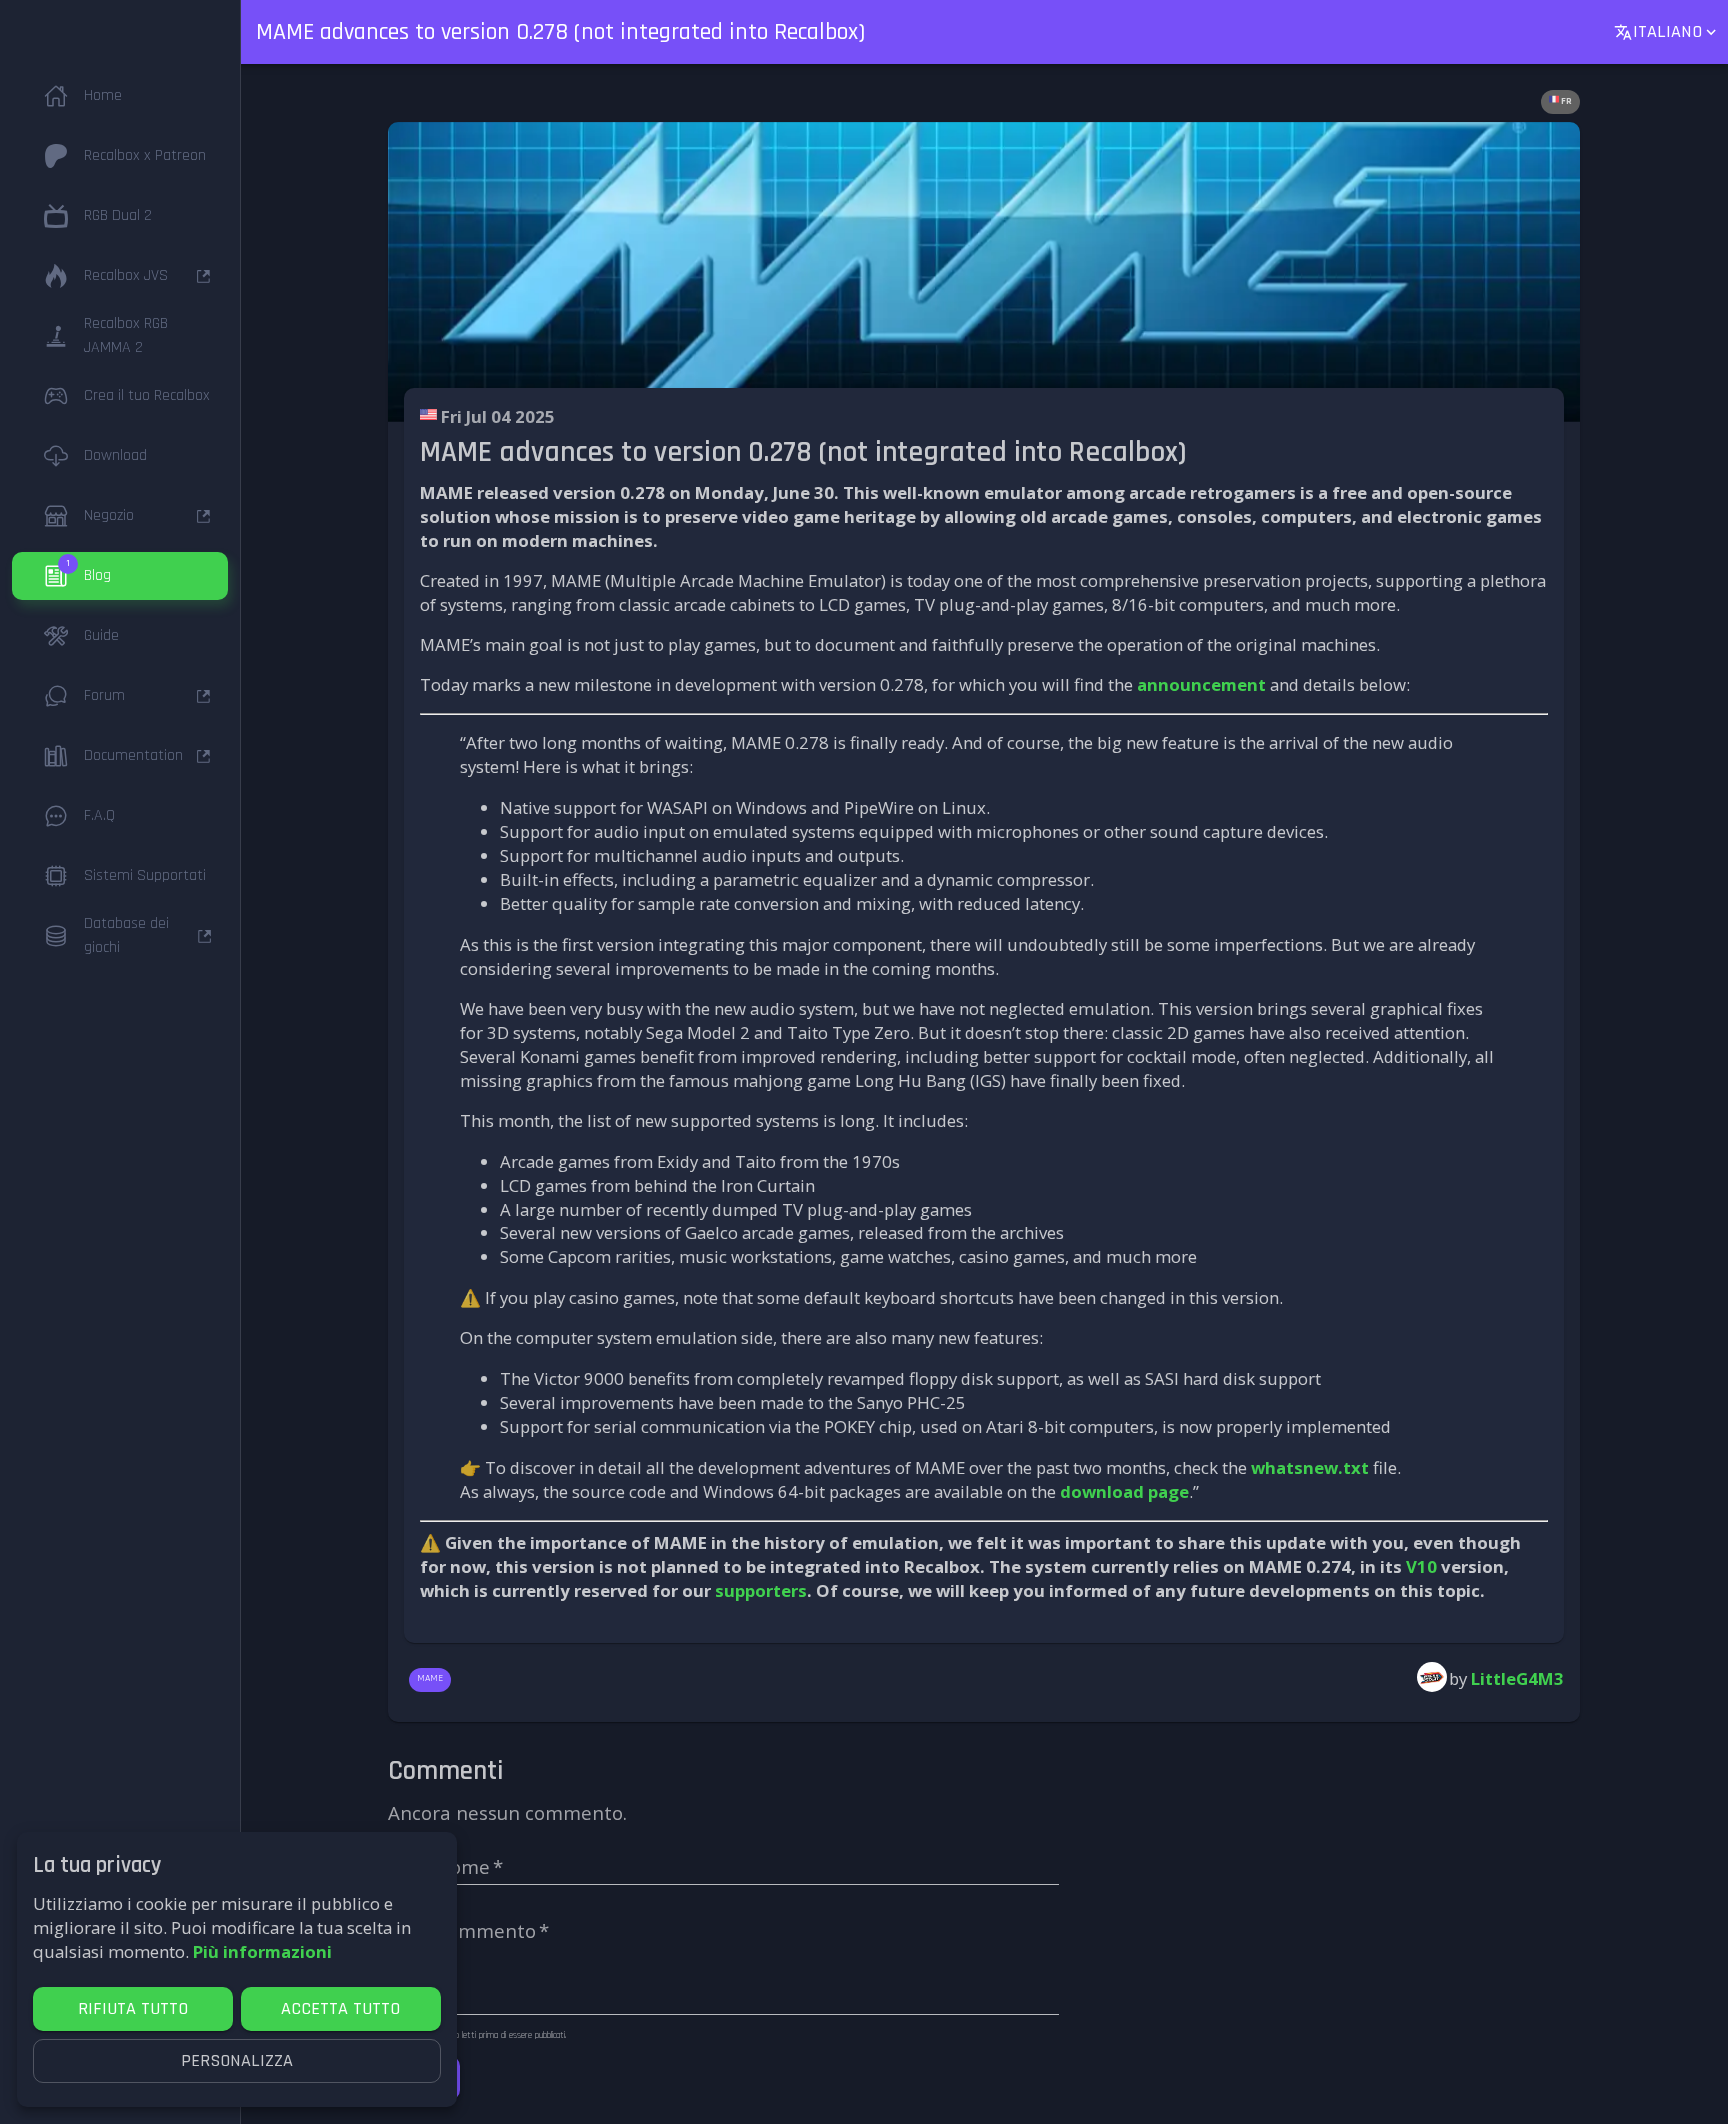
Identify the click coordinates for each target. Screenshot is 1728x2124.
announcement (1201, 684)
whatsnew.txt (1310, 1467)
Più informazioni (262, 1951)
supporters (761, 1590)
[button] (120, 96)
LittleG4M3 (1517, 1678)
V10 (1421, 1566)
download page (1124, 1491)
